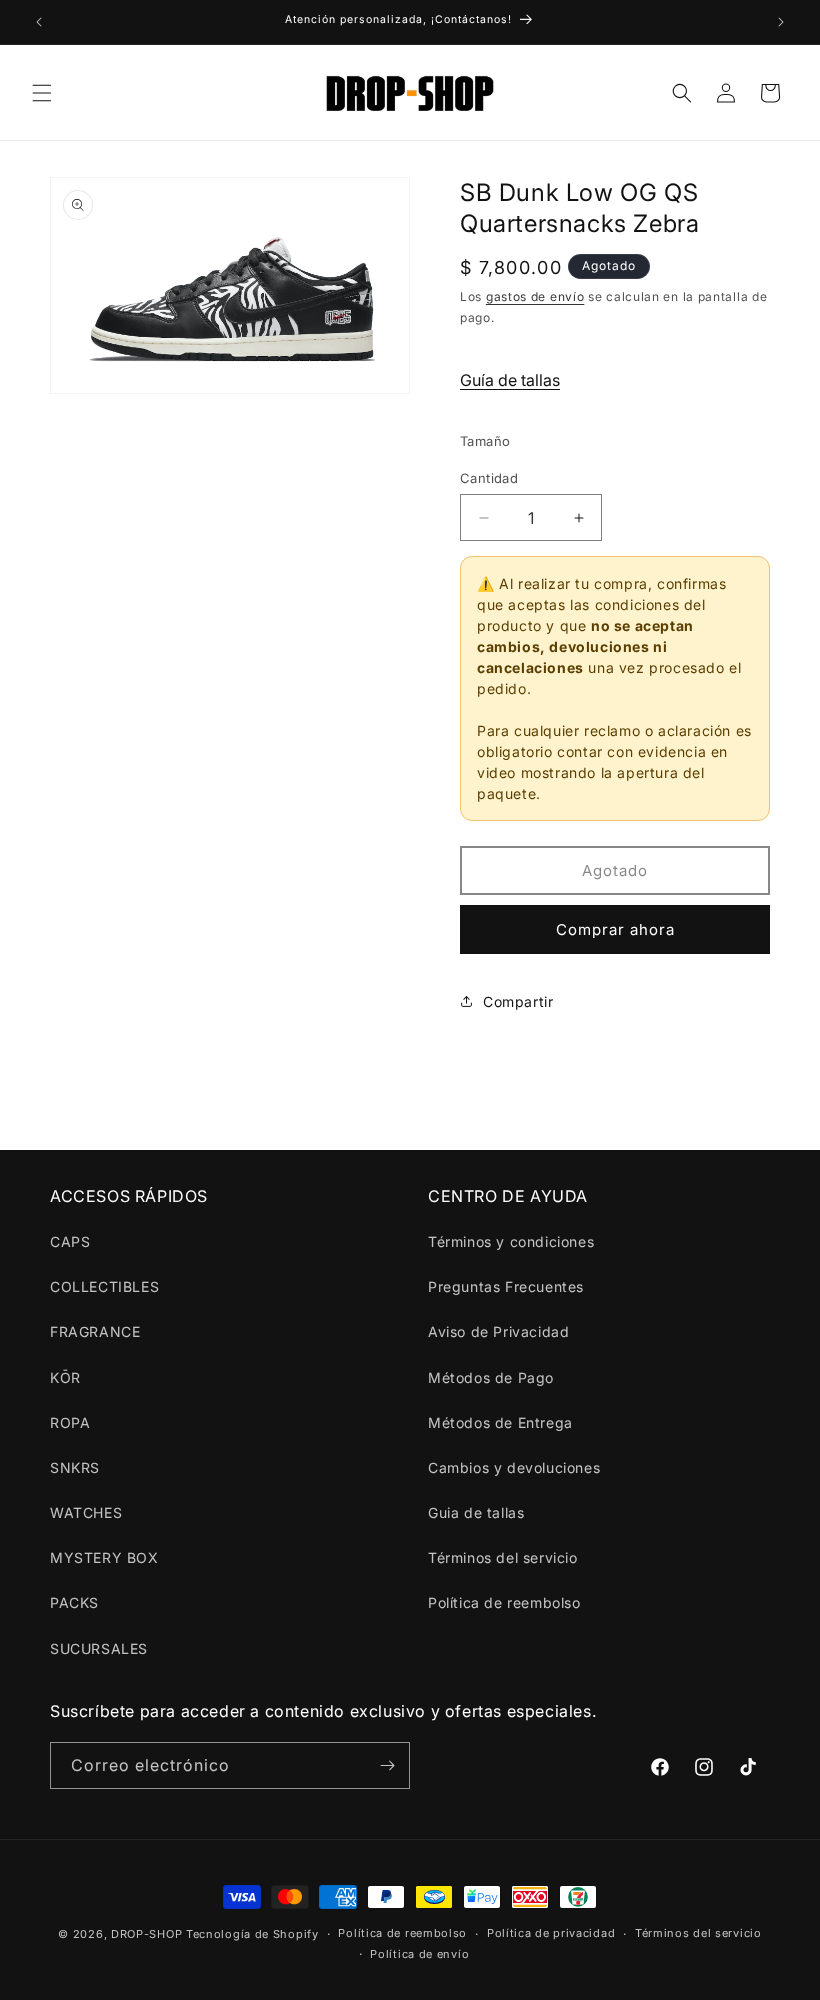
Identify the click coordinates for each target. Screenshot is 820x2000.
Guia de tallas (476, 1512)
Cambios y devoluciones (514, 1467)
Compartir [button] (518, 1001)
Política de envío (419, 1954)
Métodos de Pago (491, 1377)
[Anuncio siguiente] (781, 22)
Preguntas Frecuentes (506, 1286)
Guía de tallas (510, 380)
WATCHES (86, 1512)
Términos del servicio (503, 1557)
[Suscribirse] (387, 1765)
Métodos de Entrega (500, 1422)
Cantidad (489, 478)
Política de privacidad (551, 1933)
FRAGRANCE (95, 1331)
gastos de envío (535, 296)
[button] (42, 93)
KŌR (65, 1377)
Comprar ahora (615, 929)
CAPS (70, 1241)
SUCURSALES (99, 1648)
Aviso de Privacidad (498, 1331)
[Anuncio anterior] (39, 22)
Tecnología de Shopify (252, 1934)
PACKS (74, 1602)
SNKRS (75, 1467)
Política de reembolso (504, 1602)
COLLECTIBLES (104, 1286)
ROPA (70, 1422)
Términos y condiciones (511, 1241)
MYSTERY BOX (104, 1557)
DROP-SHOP (146, 1934)
